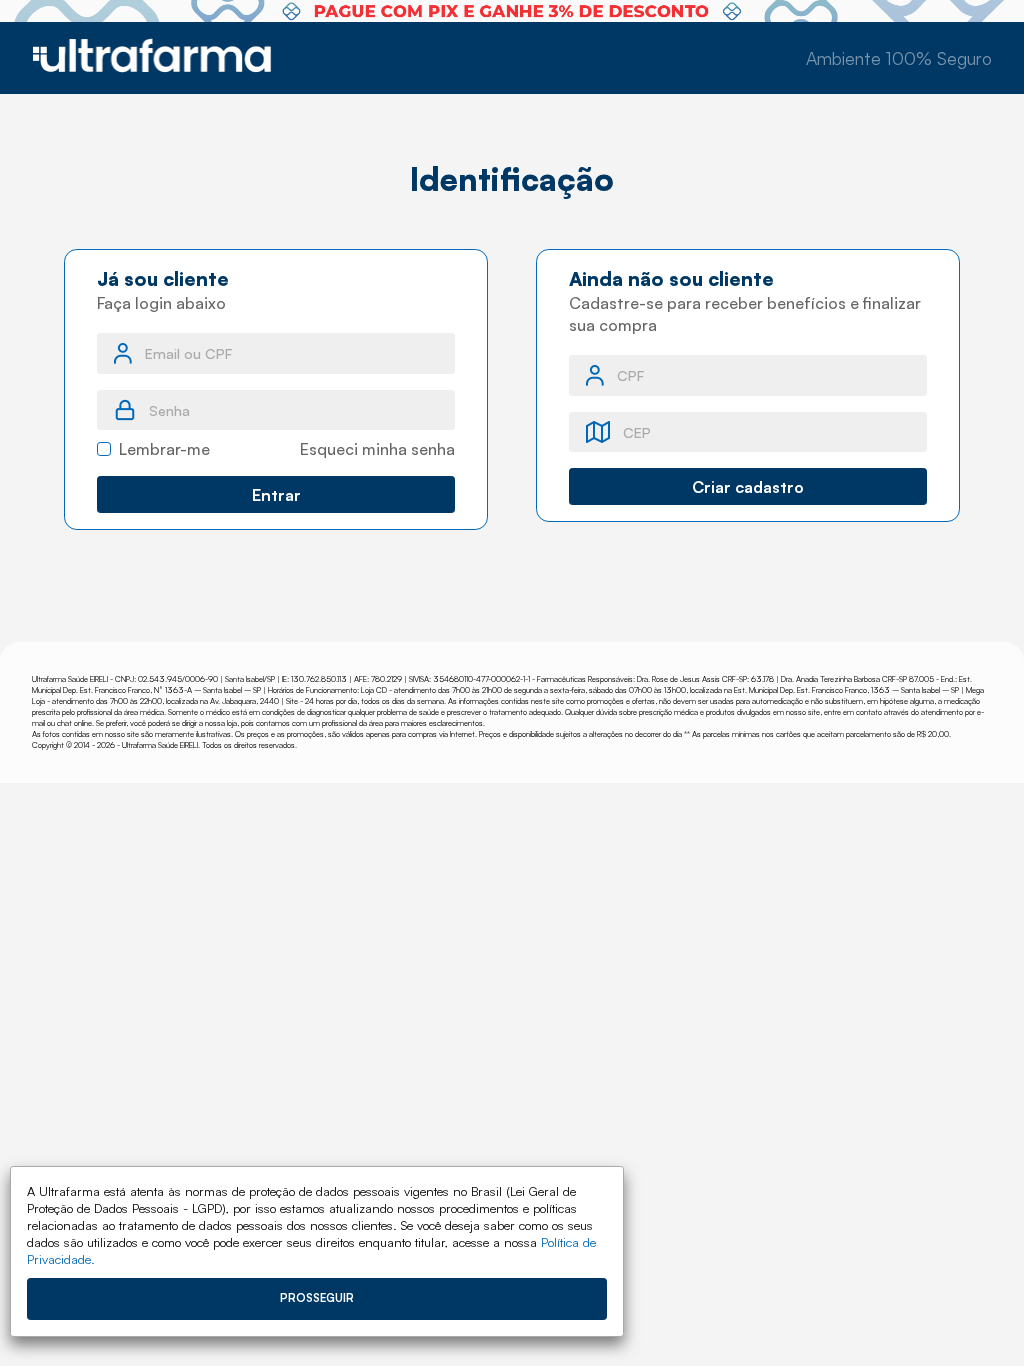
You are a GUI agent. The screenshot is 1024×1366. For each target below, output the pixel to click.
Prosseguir (317, 1298)
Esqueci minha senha (377, 449)
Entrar (276, 495)
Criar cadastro (748, 487)
